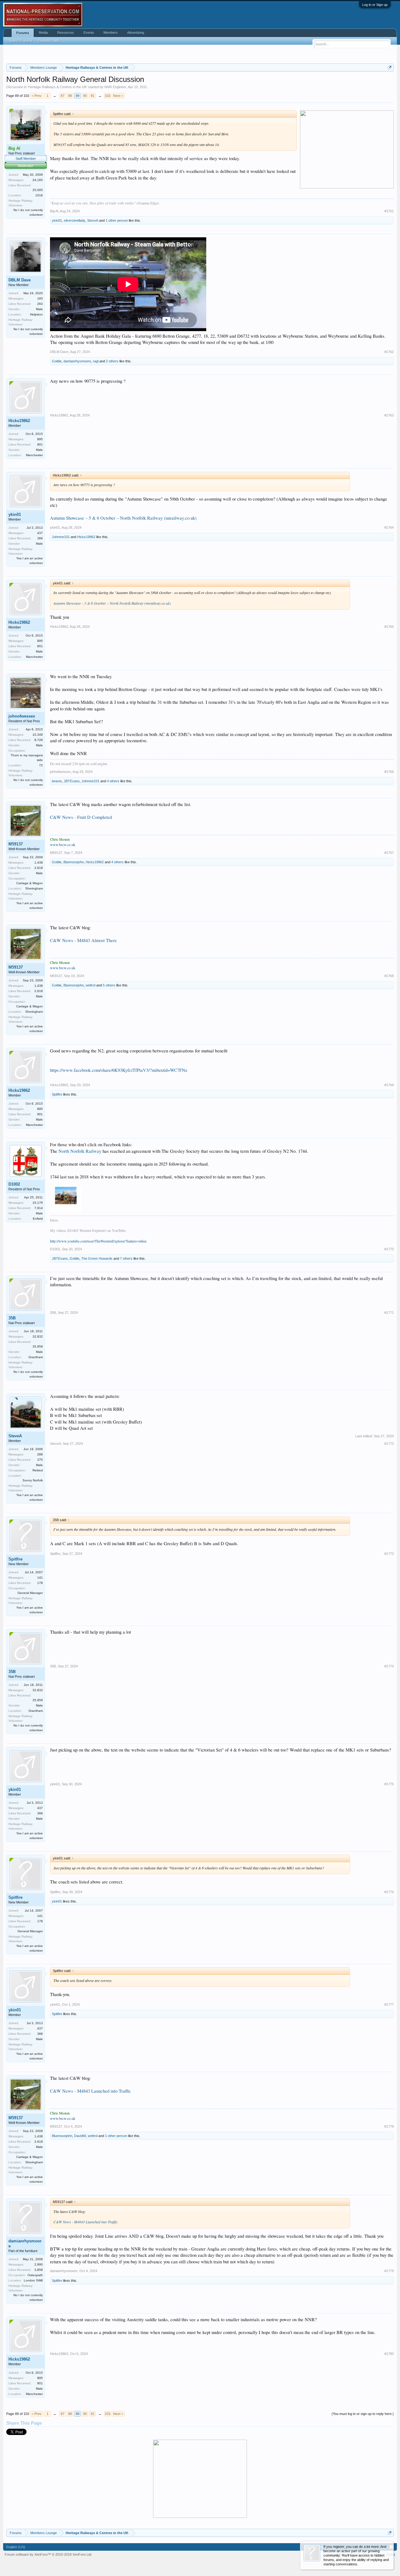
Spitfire (57, 1094)
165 (40, 298)
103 (107, 96)
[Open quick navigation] (390, 67)
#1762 (389, 352)
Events (89, 33)
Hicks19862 (19, 421)
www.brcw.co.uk (63, 844)
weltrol (90, 985)
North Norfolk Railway (80, 1151)
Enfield (38, 1219)
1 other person (117, 220)
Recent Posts (49, 41)
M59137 (16, 844)
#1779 (389, 2271)
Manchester (34, 455)
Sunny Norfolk (33, 1480)
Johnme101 (61, 537)
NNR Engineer (115, 87)
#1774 (389, 1666)
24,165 (38, 180)
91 (92, 96)
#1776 (389, 1892)
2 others (112, 361)
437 (40, 533)
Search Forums (21, 41)
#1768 (389, 976)
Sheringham (34, 888)
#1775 (389, 1784)
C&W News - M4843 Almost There (83, 940)
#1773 (389, 1554)
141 (40, 1578)
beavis (57, 781)
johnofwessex (22, 716)
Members (111, 33)
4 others (113, 781)
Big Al (54, 211)
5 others (109, 985)
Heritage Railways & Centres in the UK (57, 87)
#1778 (389, 2126)
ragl (96, 361)
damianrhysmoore (77, 361)
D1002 (14, 1184)
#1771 (389, 1313)
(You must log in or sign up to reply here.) (363, 2414)
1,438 (39, 862)
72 (41, 765)
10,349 (38, 735)
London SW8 (33, 2280)
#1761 (389, 211)
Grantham (36, 1357)
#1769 (389, 1085)
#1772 (389, 1444)
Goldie (57, 361)
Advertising (136, 33)
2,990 (39, 2264)
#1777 (389, 2004)
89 (77, 96)
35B (12, 1318)
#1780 (389, 2354)
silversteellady (75, 220)
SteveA (93, 220)
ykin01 (57, 220)
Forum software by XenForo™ (48, 2554)
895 (40, 439)
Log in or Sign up (375, 5)
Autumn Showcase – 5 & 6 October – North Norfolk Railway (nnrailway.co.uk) (123, 518)
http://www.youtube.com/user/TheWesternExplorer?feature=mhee (98, 1241)
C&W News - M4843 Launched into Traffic (90, 2091)
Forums (23, 33)
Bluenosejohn (74, 862)
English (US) (16, 2547)
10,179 (38, 1203)
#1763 (389, 415)
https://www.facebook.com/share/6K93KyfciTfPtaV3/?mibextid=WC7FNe (119, 1070)
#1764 (389, 527)
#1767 (389, 853)
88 (70, 96)
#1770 (389, 1249)
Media (43, 33)
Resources (66, 33)
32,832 (38, 1336)
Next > (118, 96)
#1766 (389, 772)
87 (62, 96)
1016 (39, 195)
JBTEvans (72, 781)
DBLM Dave (20, 280)
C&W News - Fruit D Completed (81, 817)
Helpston (36, 314)
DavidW (80, 2136)
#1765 (389, 627)
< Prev (37, 96)
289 (40, 1454)
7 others (126, 1258)
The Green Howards (97, 1258)
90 (85, 96)
